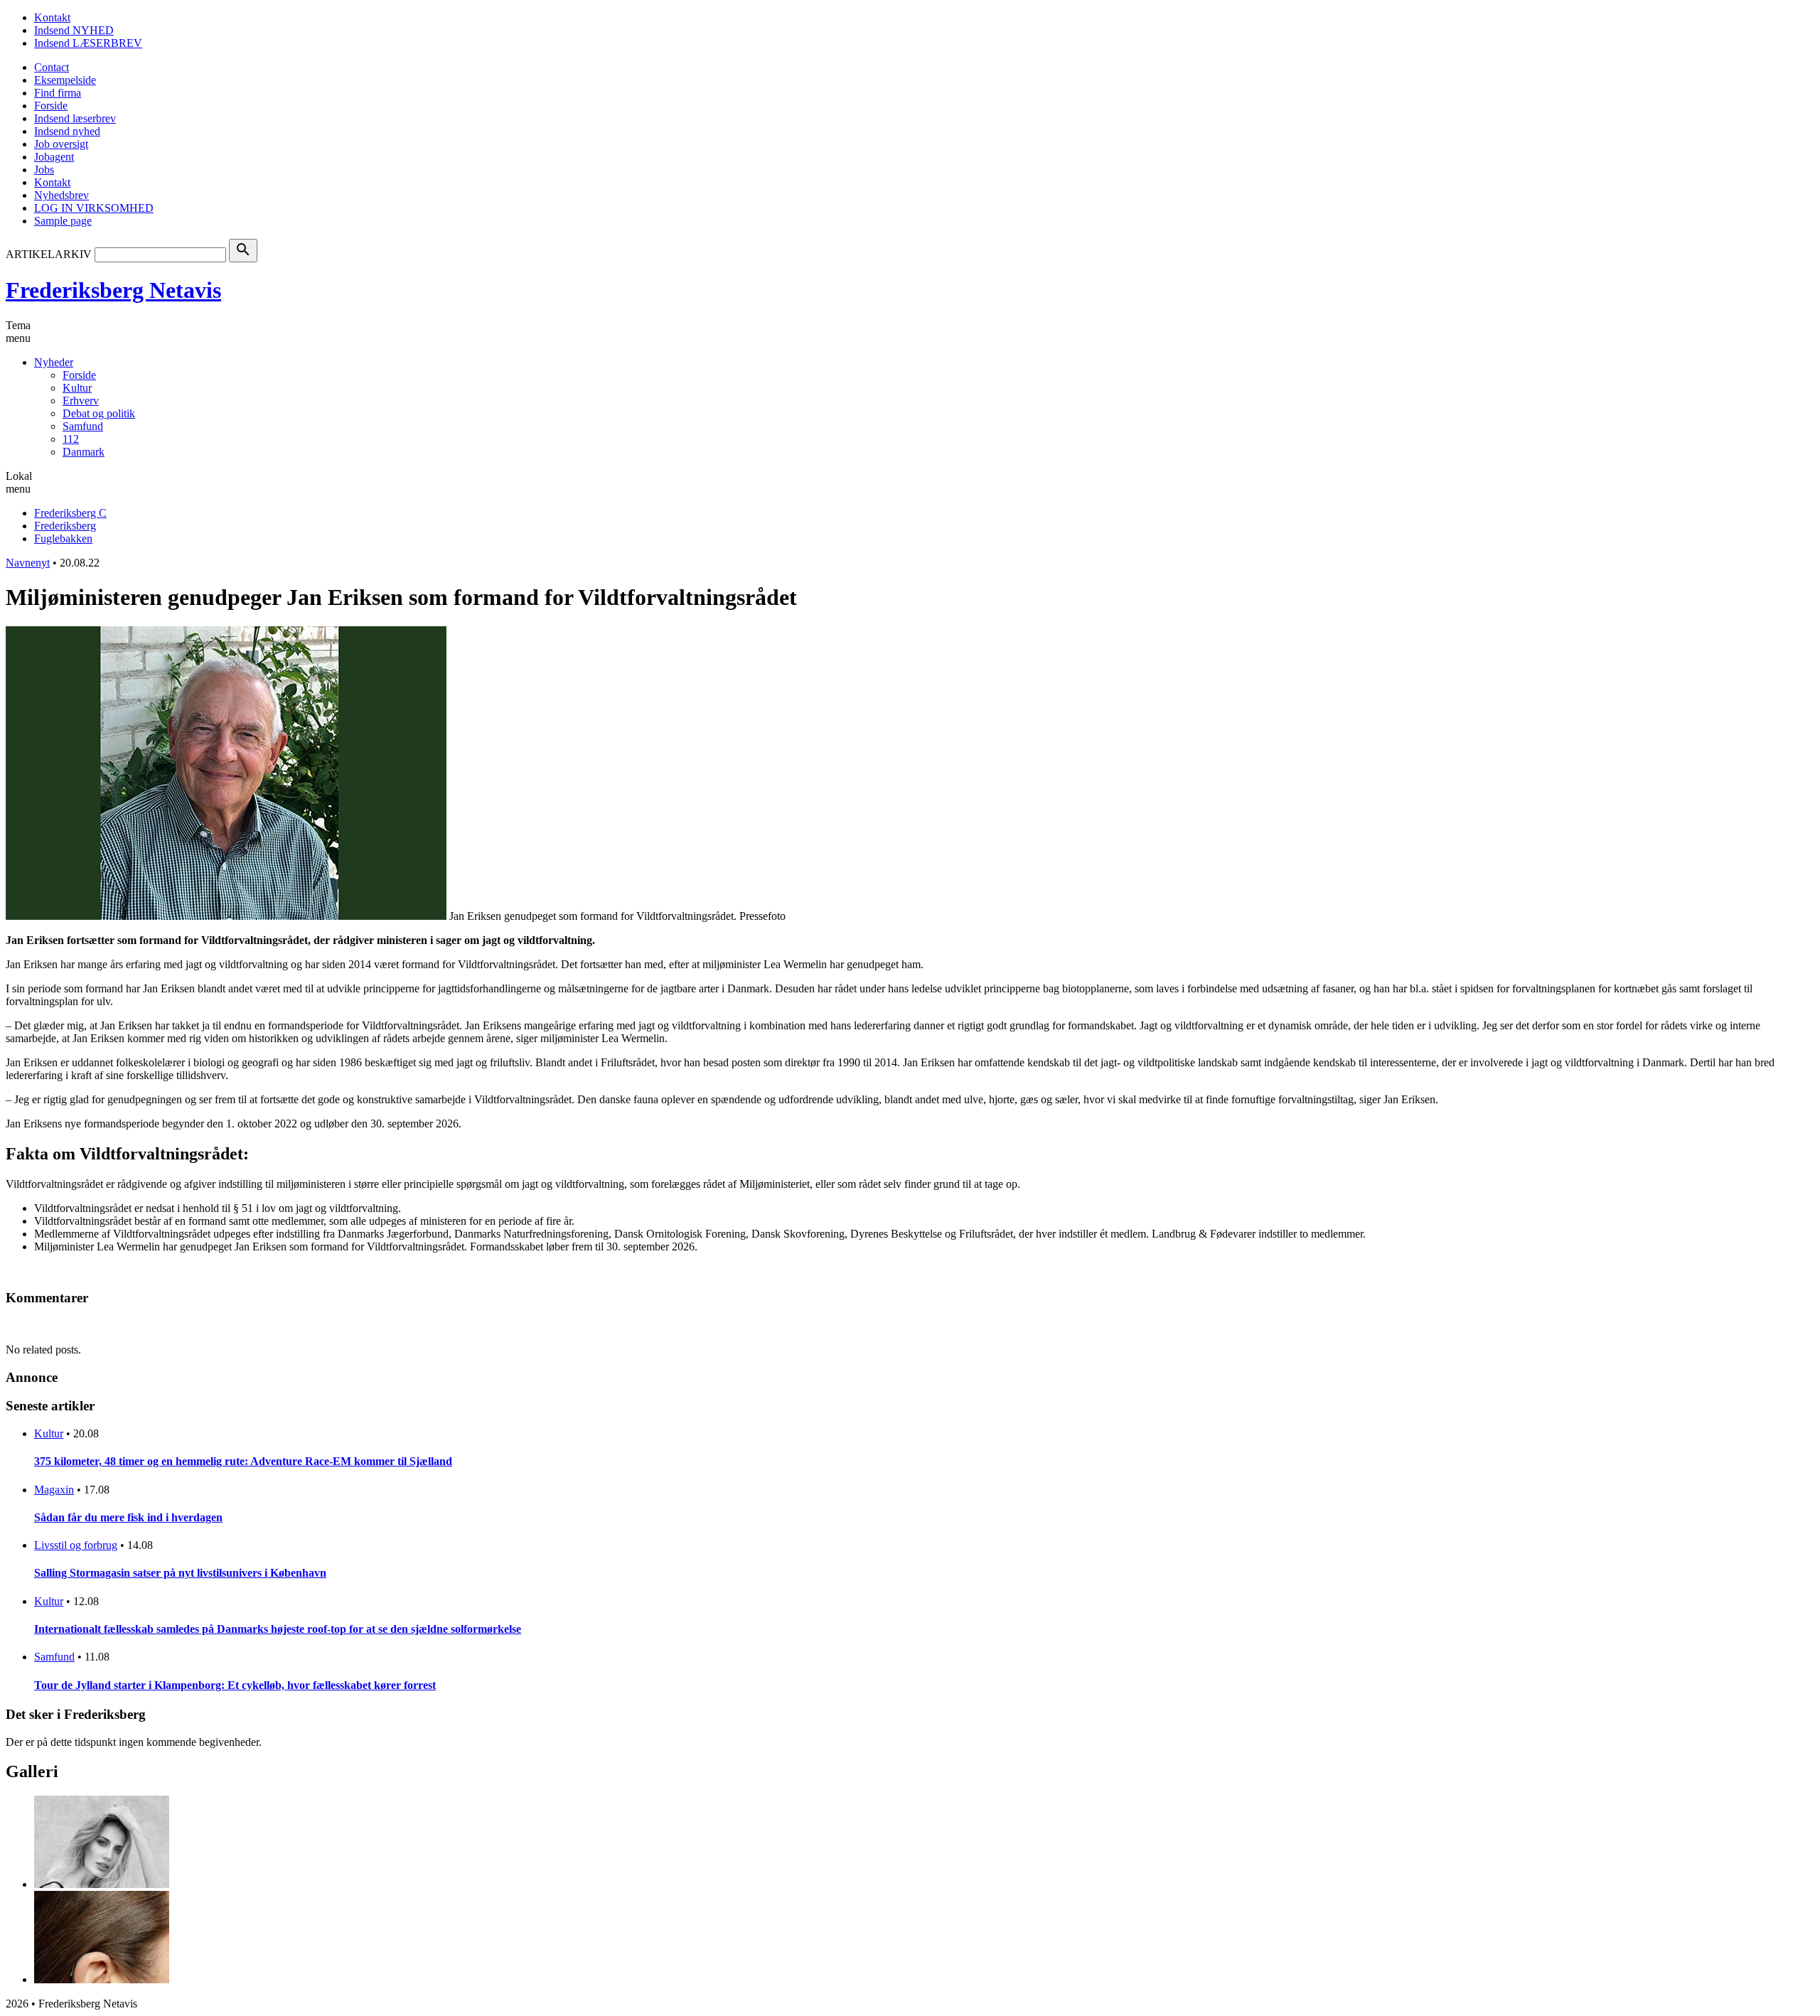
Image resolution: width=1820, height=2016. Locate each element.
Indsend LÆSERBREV (88, 43)
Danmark (84, 452)
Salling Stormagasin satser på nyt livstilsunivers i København (180, 1573)
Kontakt (52, 17)
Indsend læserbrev (75, 118)
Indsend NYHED (74, 30)
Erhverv (81, 401)
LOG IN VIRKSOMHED (94, 208)
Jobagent (54, 157)
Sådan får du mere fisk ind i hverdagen (128, 1517)
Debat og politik (99, 413)
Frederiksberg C (70, 513)
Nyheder (54, 362)
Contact (52, 67)
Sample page (63, 221)
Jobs (44, 170)
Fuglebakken (63, 538)
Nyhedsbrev (61, 195)
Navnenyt (28, 563)
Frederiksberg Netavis (113, 290)
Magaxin (54, 1490)
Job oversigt (61, 144)
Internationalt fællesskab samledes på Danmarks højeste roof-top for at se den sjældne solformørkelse (278, 1629)
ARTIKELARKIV (49, 254)
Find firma (58, 93)
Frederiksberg (65, 526)
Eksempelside (65, 80)
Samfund (83, 426)
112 (71, 439)
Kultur (77, 388)
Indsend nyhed (67, 131)
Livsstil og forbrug (76, 1545)
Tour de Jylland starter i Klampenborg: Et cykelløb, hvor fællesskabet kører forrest (235, 1685)
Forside (51, 106)
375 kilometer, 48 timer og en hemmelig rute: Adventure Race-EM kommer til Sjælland (243, 1461)
